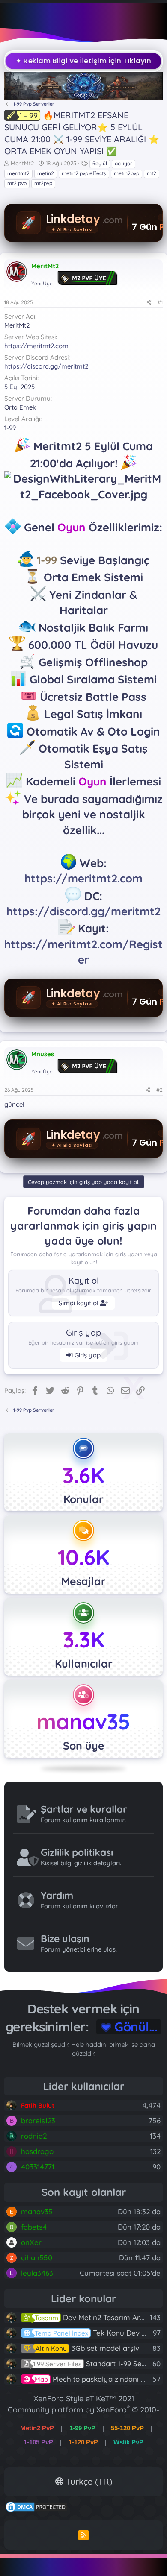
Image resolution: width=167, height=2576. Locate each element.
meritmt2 (18, 173)
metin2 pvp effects (84, 173)
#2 (160, 1090)
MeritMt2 (22, 163)
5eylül (100, 163)
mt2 (152, 173)
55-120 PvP (127, 2428)
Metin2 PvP (37, 2428)
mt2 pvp (17, 183)
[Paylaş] (149, 303)
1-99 (47, 560)
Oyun (72, 527)
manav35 (83, 1722)
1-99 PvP (82, 2428)
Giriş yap (87, 1355)
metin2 (46, 173)
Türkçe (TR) (88, 2481)
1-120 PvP (83, 2442)
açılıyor (124, 163)
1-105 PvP (38, 2442)
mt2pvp (43, 183)
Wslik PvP (128, 2442)
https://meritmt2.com (36, 346)
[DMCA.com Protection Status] (36, 2510)
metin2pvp (127, 173)
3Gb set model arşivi (88, 2348)
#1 (160, 302)
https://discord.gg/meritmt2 (46, 366)
